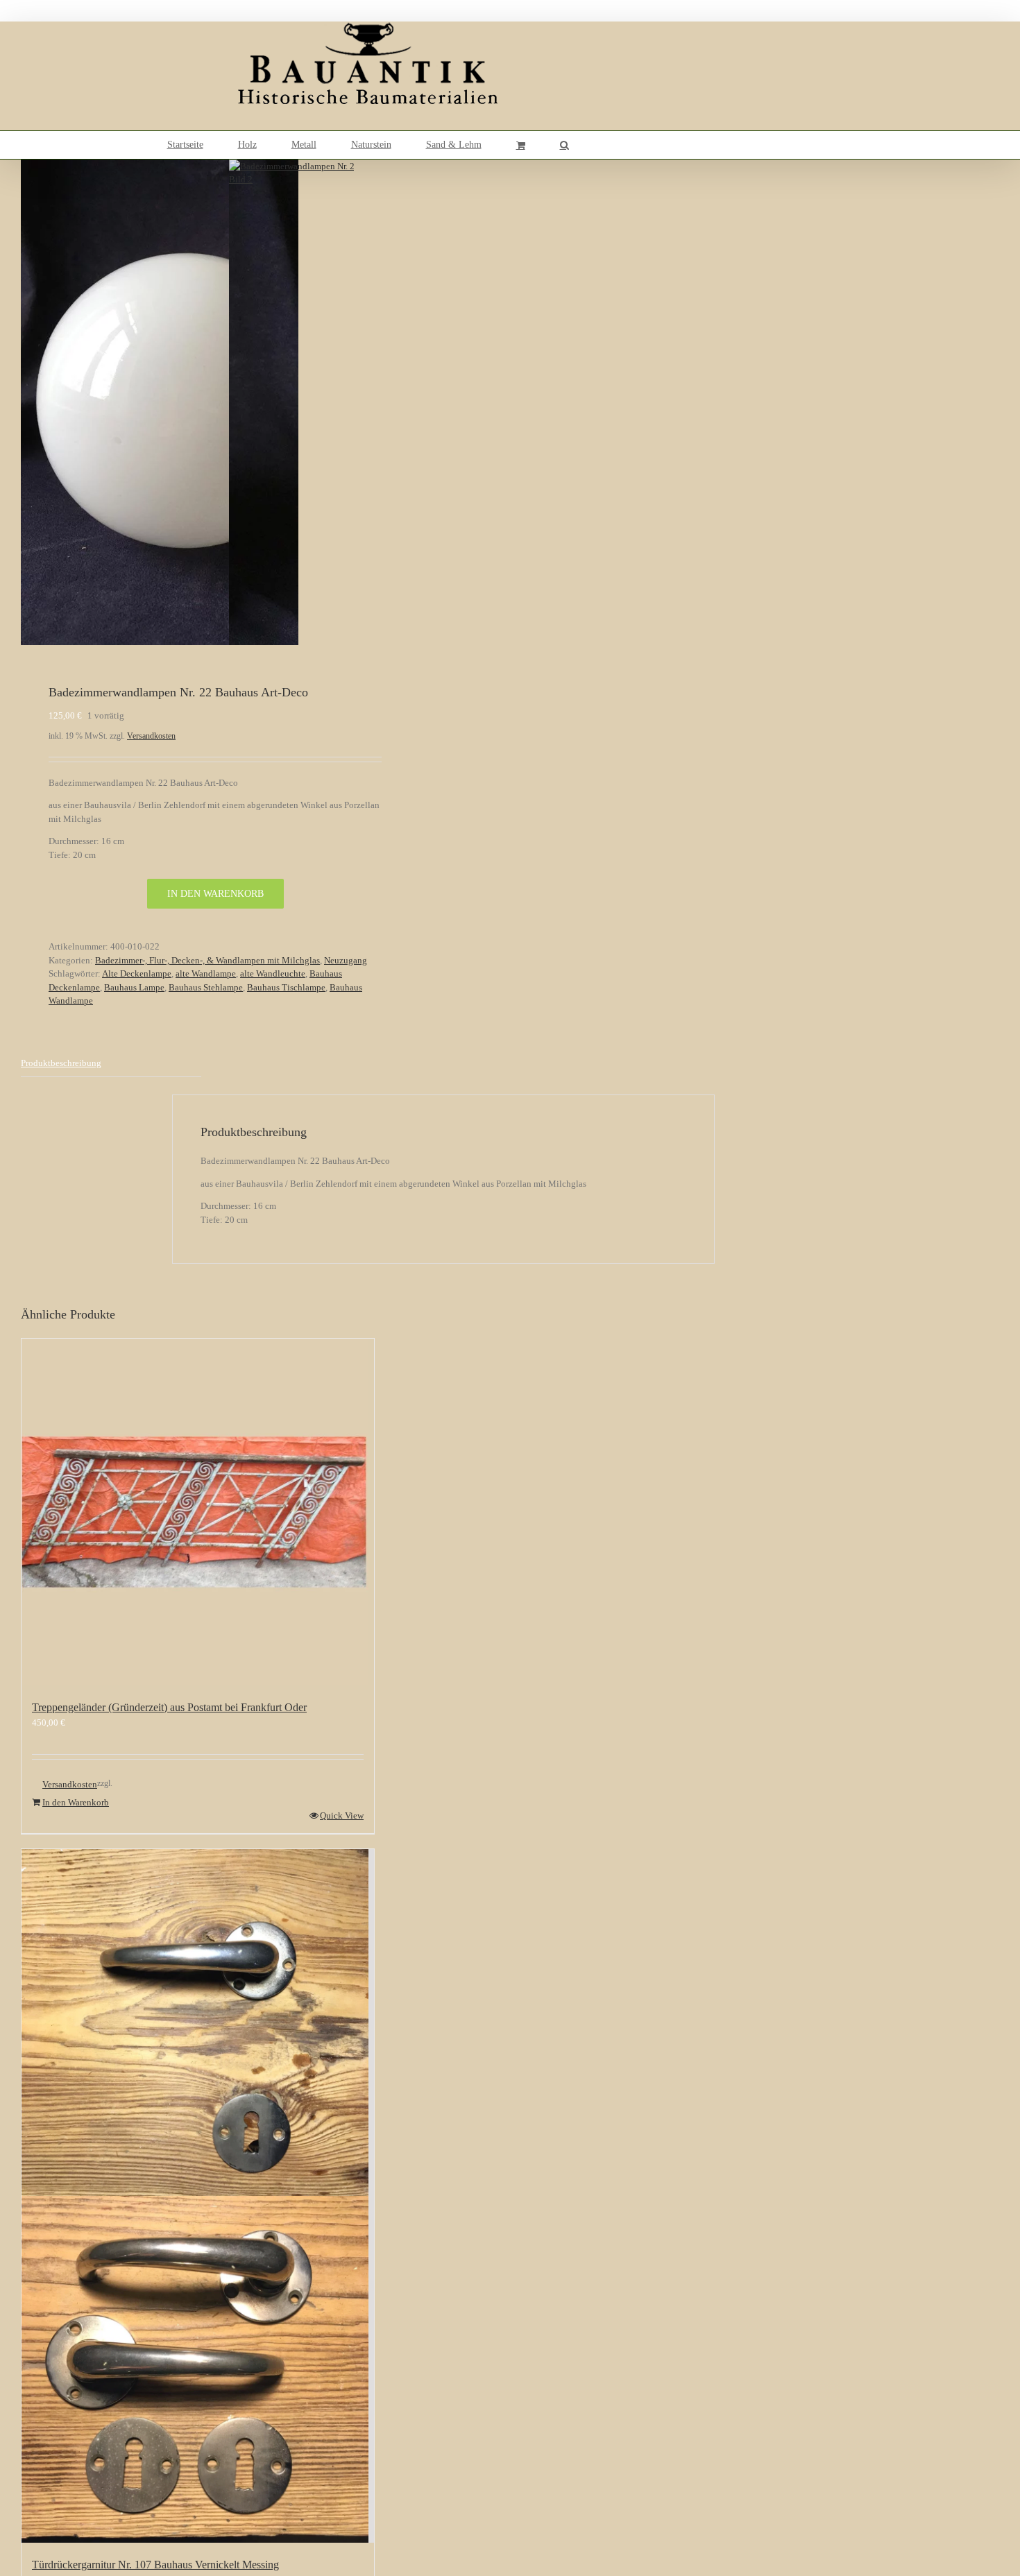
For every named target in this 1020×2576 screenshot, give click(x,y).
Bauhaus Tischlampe (286, 987)
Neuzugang (346, 960)
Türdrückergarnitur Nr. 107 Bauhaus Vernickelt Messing (155, 2565)
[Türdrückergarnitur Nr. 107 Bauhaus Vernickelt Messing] (198, 2196)
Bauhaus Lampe (134, 987)
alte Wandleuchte (273, 973)
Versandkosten (151, 736)
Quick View (342, 1815)
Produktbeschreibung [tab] (61, 1063)
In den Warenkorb (215, 894)
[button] (564, 145)
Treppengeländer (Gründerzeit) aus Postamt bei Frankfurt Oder (169, 1707)
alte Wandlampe (206, 973)
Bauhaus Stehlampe (206, 987)
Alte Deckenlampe (137, 973)
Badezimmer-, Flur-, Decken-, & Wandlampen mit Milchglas (207, 960)
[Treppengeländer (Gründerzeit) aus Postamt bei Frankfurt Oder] (198, 1512)
